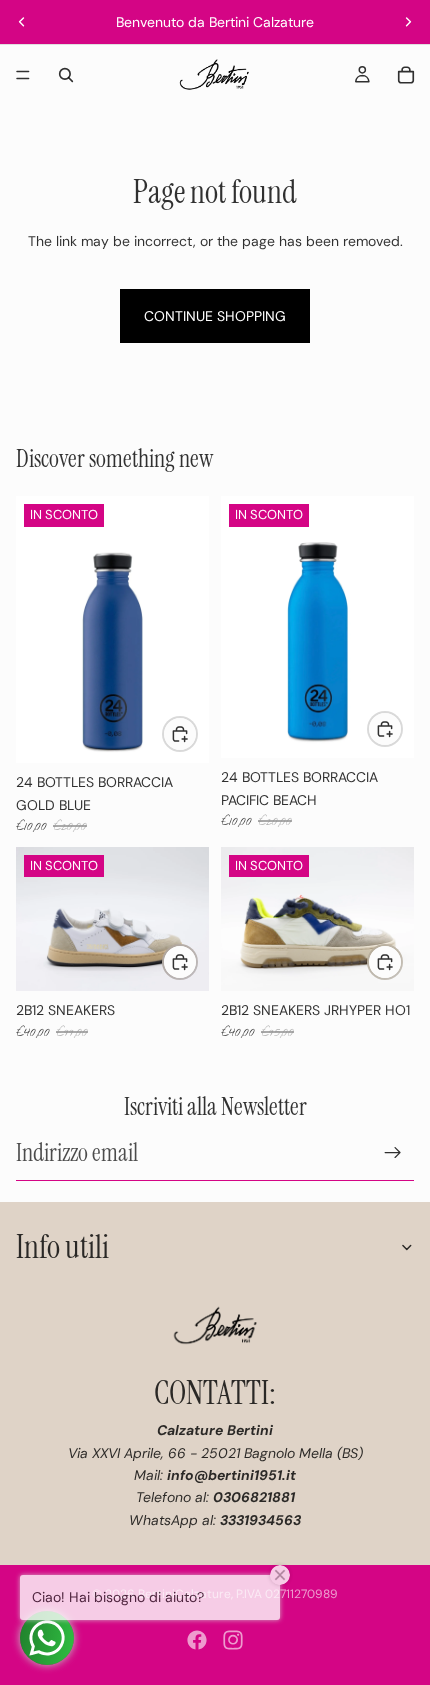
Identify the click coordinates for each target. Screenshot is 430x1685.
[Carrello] (406, 75)
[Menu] (23, 75)
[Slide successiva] (408, 22)
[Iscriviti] (393, 1152)
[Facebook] (197, 1640)
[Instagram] (233, 1640)
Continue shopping (215, 316)
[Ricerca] (66, 75)
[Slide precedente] (22, 22)
